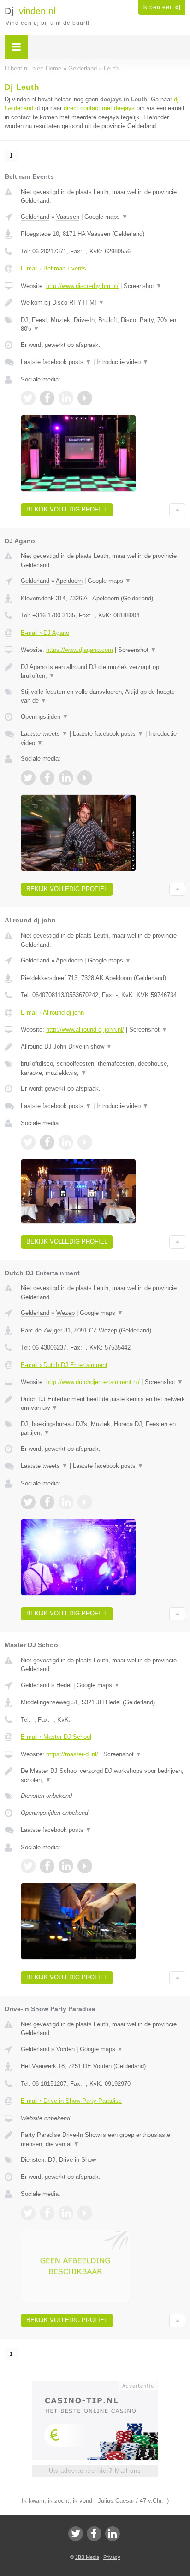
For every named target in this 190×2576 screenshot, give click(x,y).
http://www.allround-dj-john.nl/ (85, 1030)
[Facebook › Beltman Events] (47, 398)
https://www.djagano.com (80, 650)
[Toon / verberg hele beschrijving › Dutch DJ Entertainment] (103, 1404)
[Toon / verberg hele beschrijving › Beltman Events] (103, 303)
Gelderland (35, 217)
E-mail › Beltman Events (53, 268)
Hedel (64, 1685)
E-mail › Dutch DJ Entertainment (64, 1365)
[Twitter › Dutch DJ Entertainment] (28, 1502)
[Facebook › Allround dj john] (47, 1142)
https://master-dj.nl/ (72, 1754)
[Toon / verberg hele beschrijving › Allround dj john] (103, 1047)
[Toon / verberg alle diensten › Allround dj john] (103, 1068)
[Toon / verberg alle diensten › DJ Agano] (103, 696)
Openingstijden (45, 717)
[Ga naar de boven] (177, 510)
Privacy (112, 2557)
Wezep (65, 1313)
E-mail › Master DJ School (56, 1737)
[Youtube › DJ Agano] (85, 778)
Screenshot (143, 286)
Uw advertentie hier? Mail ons (95, 2471)
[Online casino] (95, 2385)
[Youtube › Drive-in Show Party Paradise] (85, 2213)
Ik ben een (162, 7)
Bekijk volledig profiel (67, 509)
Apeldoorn (69, 581)
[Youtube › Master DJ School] (85, 1866)
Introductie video (122, 362)
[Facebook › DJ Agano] (47, 778)
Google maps (106, 217)
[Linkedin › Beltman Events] (66, 398)
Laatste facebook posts (56, 362)
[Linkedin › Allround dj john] (66, 1142)
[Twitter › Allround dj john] (28, 1142)
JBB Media (87, 2557)
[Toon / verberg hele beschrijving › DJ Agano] (103, 672)
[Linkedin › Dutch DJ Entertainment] (66, 1502)
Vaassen (68, 217)
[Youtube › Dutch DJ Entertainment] (85, 1502)
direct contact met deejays (99, 108)
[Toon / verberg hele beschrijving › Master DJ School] (103, 1775)
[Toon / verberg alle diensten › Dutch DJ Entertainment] (103, 1429)
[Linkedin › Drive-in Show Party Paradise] (66, 2213)
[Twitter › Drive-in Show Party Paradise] (28, 2213)
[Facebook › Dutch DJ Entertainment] (47, 1502)
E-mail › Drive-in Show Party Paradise (71, 2101)
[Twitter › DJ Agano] (28, 778)
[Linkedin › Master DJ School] (66, 1866)
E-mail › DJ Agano (45, 633)
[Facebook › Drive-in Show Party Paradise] (47, 2213)
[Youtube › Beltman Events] (85, 398)
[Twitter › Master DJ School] (28, 1866)
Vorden (65, 2049)
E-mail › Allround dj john (52, 1012)
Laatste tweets (44, 734)
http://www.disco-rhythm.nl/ (82, 286)
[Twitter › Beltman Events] (28, 398)
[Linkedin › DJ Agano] (66, 778)
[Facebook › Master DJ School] (47, 1866)
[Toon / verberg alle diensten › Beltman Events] (103, 325)
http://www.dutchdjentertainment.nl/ (93, 1382)
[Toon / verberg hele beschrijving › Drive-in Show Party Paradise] (103, 2139)
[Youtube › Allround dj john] (85, 1142)
